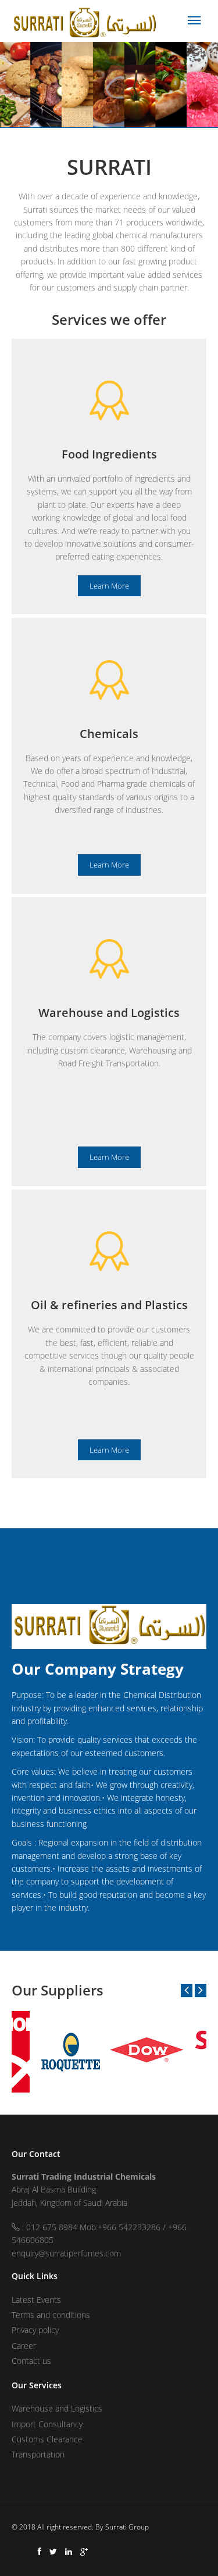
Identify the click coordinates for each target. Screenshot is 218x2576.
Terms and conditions (51, 2315)
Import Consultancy (47, 2424)
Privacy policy (35, 2330)
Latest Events (36, 2300)
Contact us (31, 2361)
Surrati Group (127, 2527)
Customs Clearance (47, 2439)
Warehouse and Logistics (57, 2408)
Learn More (109, 586)
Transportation (38, 2454)
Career (24, 2346)
